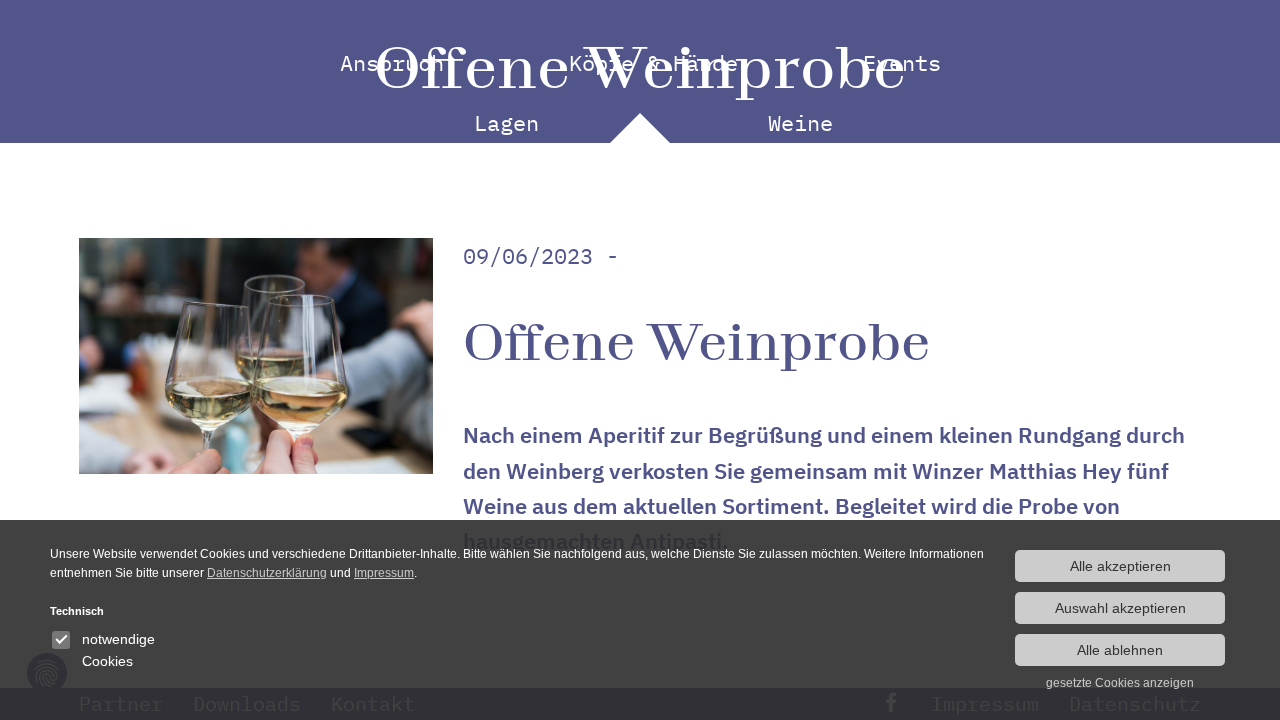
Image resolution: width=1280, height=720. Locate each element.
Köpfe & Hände (653, 62)
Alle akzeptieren (1120, 566)
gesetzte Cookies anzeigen (1120, 683)
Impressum (384, 573)
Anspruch (392, 62)
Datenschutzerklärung (267, 573)
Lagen (506, 122)
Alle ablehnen (1120, 650)
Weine (800, 122)
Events (902, 62)
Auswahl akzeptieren (1120, 608)
